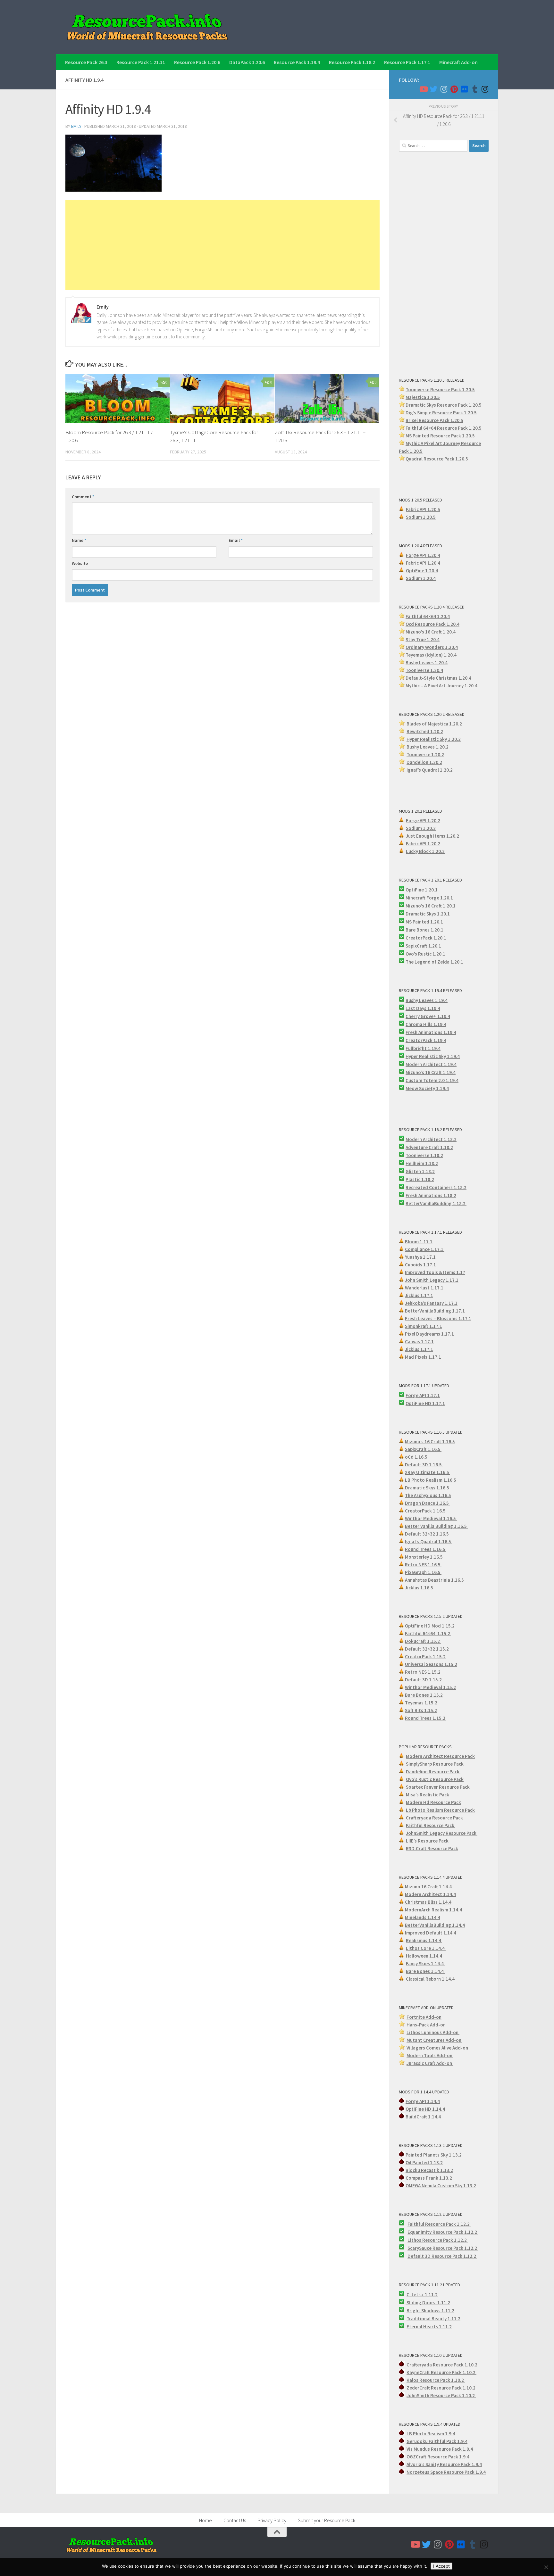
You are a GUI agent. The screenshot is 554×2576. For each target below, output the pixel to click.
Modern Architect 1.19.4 (431, 1064)
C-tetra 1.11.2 (422, 2294)
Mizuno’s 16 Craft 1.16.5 (430, 1441)
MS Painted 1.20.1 (424, 922)
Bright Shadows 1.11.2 (430, 2311)
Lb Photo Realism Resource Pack (440, 1810)
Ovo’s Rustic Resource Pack (435, 1779)
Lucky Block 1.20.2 (425, 851)
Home (206, 2520)
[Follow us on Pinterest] (454, 89)
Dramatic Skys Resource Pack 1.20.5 (444, 405)
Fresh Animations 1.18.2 (431, 1195)
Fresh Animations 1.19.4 (431, 1032)
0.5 (474, 413)
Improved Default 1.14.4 (431, 1933)
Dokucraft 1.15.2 (423, 1641)
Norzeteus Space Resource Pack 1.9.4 (446, 2472)
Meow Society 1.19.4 (427, 1088)
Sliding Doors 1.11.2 (428, 2303)
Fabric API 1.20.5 (423, 509)
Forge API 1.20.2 (423, 820)
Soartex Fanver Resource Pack (438, 1787)
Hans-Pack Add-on (426, 2025)
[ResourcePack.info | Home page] (147, 27)
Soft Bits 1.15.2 (421, 1710)
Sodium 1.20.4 (421, 578)
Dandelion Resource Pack (433, 1772)
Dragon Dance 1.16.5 (427, 1503)
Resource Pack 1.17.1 (407, 62)
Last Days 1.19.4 (423, 1008)
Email (236, 540)
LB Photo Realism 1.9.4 (431, 2434)
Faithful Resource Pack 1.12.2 (439, 2224)
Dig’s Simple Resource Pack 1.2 (438, 413)
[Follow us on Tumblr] (474, 89)
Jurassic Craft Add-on (430, 2063)
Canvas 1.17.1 (419, 1342)
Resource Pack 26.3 (86, 62)
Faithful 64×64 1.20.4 (428, 616)
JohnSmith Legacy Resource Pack (442, 1833)
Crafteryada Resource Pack (435, 1818)
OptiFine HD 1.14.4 (425, 2109)
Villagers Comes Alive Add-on (438, 2048)
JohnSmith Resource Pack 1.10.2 (441, 2395)
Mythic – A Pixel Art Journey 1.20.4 (441, 686)
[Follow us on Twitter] (433, 89)
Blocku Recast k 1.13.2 (429, 2170)
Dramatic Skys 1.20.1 (428, 914)
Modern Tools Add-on (430, 2055)
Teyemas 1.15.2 (422, 1703)
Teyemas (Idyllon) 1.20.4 (431, 655)
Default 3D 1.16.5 (424, 1465)
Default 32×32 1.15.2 (427, 1649)
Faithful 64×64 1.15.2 (428, 1633)
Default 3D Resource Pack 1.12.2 (442, 2256)
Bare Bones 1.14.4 (425, 1971)
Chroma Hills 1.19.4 (426, 1024)
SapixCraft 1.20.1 (423, 946)
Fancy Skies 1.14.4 (425, 1963)
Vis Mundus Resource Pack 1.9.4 (440, 2449)
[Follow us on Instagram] (444, 89)
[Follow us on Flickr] (464, 89)
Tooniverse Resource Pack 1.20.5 (440, 389)
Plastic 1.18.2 (420, 1179)
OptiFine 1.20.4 (422, 571)
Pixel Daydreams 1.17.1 (429, 1334)
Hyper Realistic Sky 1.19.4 (433, 1056)
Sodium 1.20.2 (421, 828)
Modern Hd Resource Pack (433, 1802)
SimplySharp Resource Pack (435, 1764)
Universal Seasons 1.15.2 (431, 1664)
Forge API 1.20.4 (423, 555)
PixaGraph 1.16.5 (423, 1572)
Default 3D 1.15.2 (424, 1680)
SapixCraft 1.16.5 (423, 1449)
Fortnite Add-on (424, 2017)
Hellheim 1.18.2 (422, 1163)
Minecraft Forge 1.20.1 (429, 898)
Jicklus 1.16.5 (420, 1588)
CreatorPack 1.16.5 (426, 1511)
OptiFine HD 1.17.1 (425, 1403)
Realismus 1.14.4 (424, 1940)
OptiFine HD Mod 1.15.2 (430, 1626)
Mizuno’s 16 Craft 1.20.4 (431, 632)
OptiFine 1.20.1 (422, 890)
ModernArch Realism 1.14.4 (433, 1910)
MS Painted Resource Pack (434, 436)
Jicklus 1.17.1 (419, 1295)
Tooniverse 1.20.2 (425, 754)
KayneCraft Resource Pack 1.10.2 (441, 2372)
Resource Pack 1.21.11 (141, 62)
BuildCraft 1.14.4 (423, 2117)
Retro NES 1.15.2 (423, 1672)
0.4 (455, 647)
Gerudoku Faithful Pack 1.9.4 (437, 2441)
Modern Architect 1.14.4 (430, 1894)
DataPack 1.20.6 (247, 62)
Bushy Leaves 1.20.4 (427, 663)
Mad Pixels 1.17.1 (423, 1357)
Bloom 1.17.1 (419, 1242)
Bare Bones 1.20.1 (424, 930)
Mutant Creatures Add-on (434, 2040)
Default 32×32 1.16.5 (427, 1534)
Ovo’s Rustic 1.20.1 (425, 954)
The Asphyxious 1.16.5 (428, 1495)
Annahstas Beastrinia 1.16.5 (435, 1580)
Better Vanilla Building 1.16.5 (436, 1526)
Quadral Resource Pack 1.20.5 (437, 459)
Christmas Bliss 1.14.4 (428, 1902)
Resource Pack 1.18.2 (352, 62)
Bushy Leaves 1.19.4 (427, 1000)
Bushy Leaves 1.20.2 (428, 747)
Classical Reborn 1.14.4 (431, 1979)
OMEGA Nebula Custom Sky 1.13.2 (441, 2186)
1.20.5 (468, 436)
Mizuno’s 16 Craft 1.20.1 (431, 906)
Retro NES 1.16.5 (423, 1565)
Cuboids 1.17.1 (421, 1265)
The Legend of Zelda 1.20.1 (434, 962)
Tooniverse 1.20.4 (424, 670)
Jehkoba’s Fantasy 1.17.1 (431, 1303)
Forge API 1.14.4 (423, 2101)
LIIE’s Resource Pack (428, 1841)
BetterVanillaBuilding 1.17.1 (435, 1311)
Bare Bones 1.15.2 (424, 1695)
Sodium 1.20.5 (421, 517)
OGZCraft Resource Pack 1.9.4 (438, 2457)
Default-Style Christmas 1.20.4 (438, 678)
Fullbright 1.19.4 (423, 1048)
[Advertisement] (222, 245)
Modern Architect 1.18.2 (431, 1139)
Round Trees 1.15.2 (426, 1718)
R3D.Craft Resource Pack (432, 1848)
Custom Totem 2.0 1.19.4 (432, 1080)
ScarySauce (420, 2248)
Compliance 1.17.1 (425, 1249)
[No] (546, 2567)
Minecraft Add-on (458, 62)
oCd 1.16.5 (417, 1457)
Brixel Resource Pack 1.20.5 (434, 420)
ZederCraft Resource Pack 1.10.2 (441, 2388)
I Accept (441, 2566)
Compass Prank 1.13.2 (429, 2178)
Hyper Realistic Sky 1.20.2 (434, 739)
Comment (83, 497)
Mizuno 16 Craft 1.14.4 (428, 1887)
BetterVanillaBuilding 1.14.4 (435, 1925)
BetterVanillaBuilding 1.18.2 (436, 1203)
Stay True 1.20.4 (423, 639)
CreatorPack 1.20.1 (426, 938)
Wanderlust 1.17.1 (425, 1288)
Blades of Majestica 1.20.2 (434, 724)
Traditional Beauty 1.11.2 (433, 2319)
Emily (76, 126)
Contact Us (235, 2520)
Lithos (415, 2240)
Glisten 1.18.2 (420, 1171)
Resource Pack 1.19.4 (297, 62)
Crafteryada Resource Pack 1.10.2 (442, 2365)
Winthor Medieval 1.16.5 (431, 1518)
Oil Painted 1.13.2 (424, 2162)
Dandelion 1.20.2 (424, 762)
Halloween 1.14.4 (424, 1956)
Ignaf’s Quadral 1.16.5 (428, 1541)
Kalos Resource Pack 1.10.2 (436, 2380)
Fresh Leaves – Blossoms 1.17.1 (438, 1318)
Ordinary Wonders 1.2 (428, 647)
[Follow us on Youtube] (423, 89)
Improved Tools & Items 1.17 (435, 1272)
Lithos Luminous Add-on (433, 2032)
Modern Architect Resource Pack (440, 1756)
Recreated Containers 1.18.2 (436, 1187)
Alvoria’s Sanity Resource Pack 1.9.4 (444, 2464)
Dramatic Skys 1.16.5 (428, 1488)
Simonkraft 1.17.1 (424, 1326)
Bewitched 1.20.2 (425, 731)
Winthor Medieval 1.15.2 (430, 1687)
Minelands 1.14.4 (423, 1917)
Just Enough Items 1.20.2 (432, 836)
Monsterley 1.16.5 (424, 1557)
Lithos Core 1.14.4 (426, 1948)
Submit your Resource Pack (327, 2520)
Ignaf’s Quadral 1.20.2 (430, 770)
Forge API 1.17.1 (423, 1395)
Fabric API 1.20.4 (423, 563)
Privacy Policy (272, 2520)
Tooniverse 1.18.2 (424, 1155)
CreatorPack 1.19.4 (426, 1040)
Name (79, 540)
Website (80, 563)
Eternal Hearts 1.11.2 (429, 2327)
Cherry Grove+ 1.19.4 (428, 1016)
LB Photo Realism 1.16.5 (431, 1480)
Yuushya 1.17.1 (420, 1257)
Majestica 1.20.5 (423, 397)
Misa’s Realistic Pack (428, 1795)
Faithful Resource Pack (431, 1825)
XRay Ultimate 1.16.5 (428, 1472)
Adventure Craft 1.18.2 (429, 1147)
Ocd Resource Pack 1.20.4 (432, 624)
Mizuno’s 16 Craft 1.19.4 (431, 1072)
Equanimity (420, 2232)
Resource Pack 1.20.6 (197, 62)
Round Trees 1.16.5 (426, 1549)
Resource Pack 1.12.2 (455, 2232)
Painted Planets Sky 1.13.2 (434, 2155)
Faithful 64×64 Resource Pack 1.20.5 (444, 428)
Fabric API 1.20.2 (423, 844)
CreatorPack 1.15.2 (425, 1657)
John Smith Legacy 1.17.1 (432, 1280)
